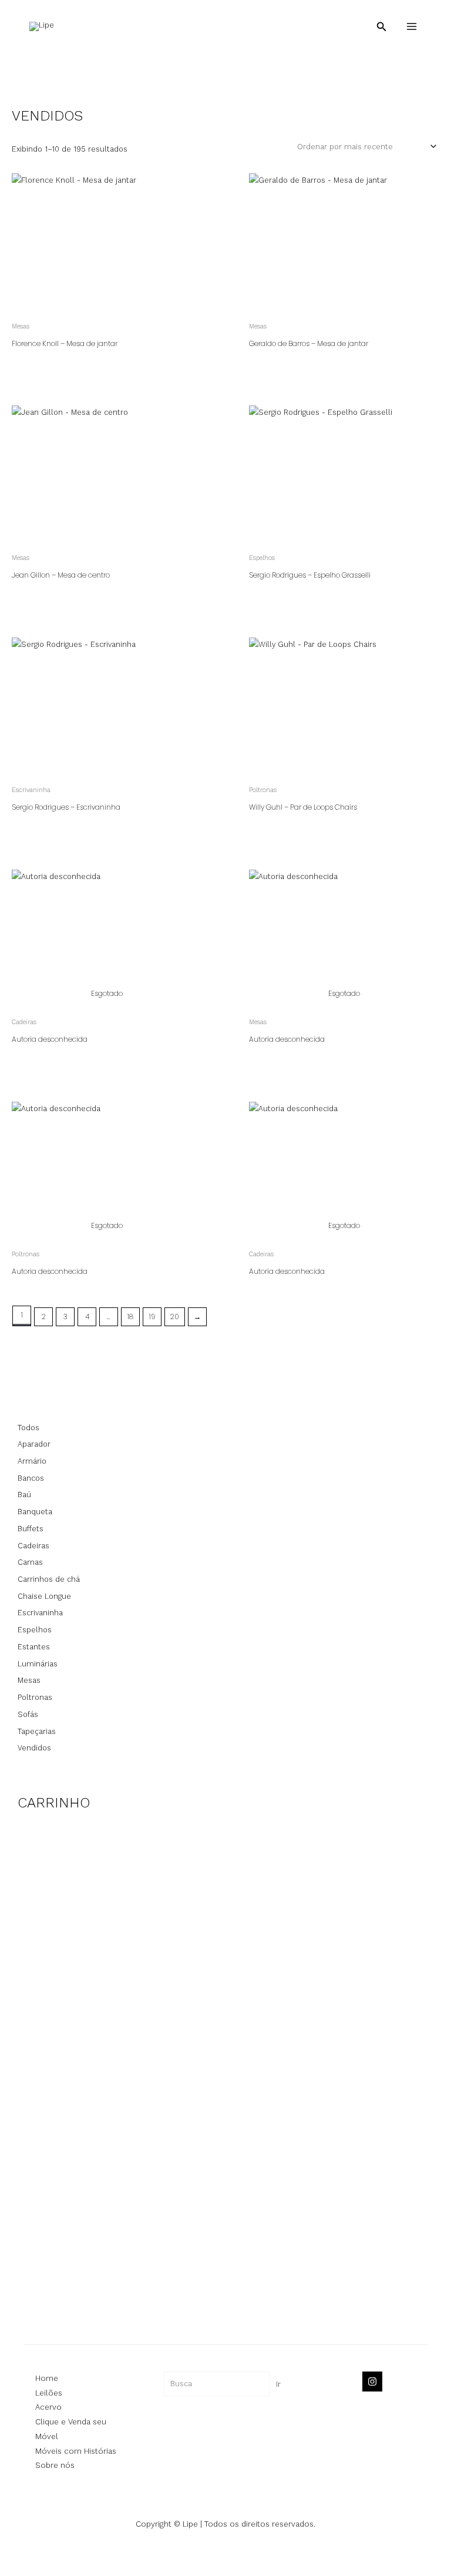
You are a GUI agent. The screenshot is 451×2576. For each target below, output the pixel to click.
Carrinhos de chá (49, 1579)
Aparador (34, 1444)
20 (175, 1316)
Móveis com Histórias (76, 2451)
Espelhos (35, 1630)
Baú (24, 1495)
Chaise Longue (44, 1596)
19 (152, 1316)
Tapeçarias (37, 1731)
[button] (382, 27)
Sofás (28, 1714)
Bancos (31, 1478)
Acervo (48, 2407)
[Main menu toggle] (412, 26)
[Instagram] (372, 2382)
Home (47, 2378)
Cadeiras (33, 1546)
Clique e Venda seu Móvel (71, 2429)
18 (130, 1316)
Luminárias (38, 1664)
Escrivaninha (40, 1613)
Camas (30, 1562)
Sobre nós (55, 2465)
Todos (28, 1428)
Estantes (34, 1647)
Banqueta (35, 1512)
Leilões (49, 2393)
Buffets (31, 1529)
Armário (32, 1461)
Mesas (29, 1680)
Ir (278, 2384)
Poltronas (35, 1697)
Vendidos (34, 1748)
